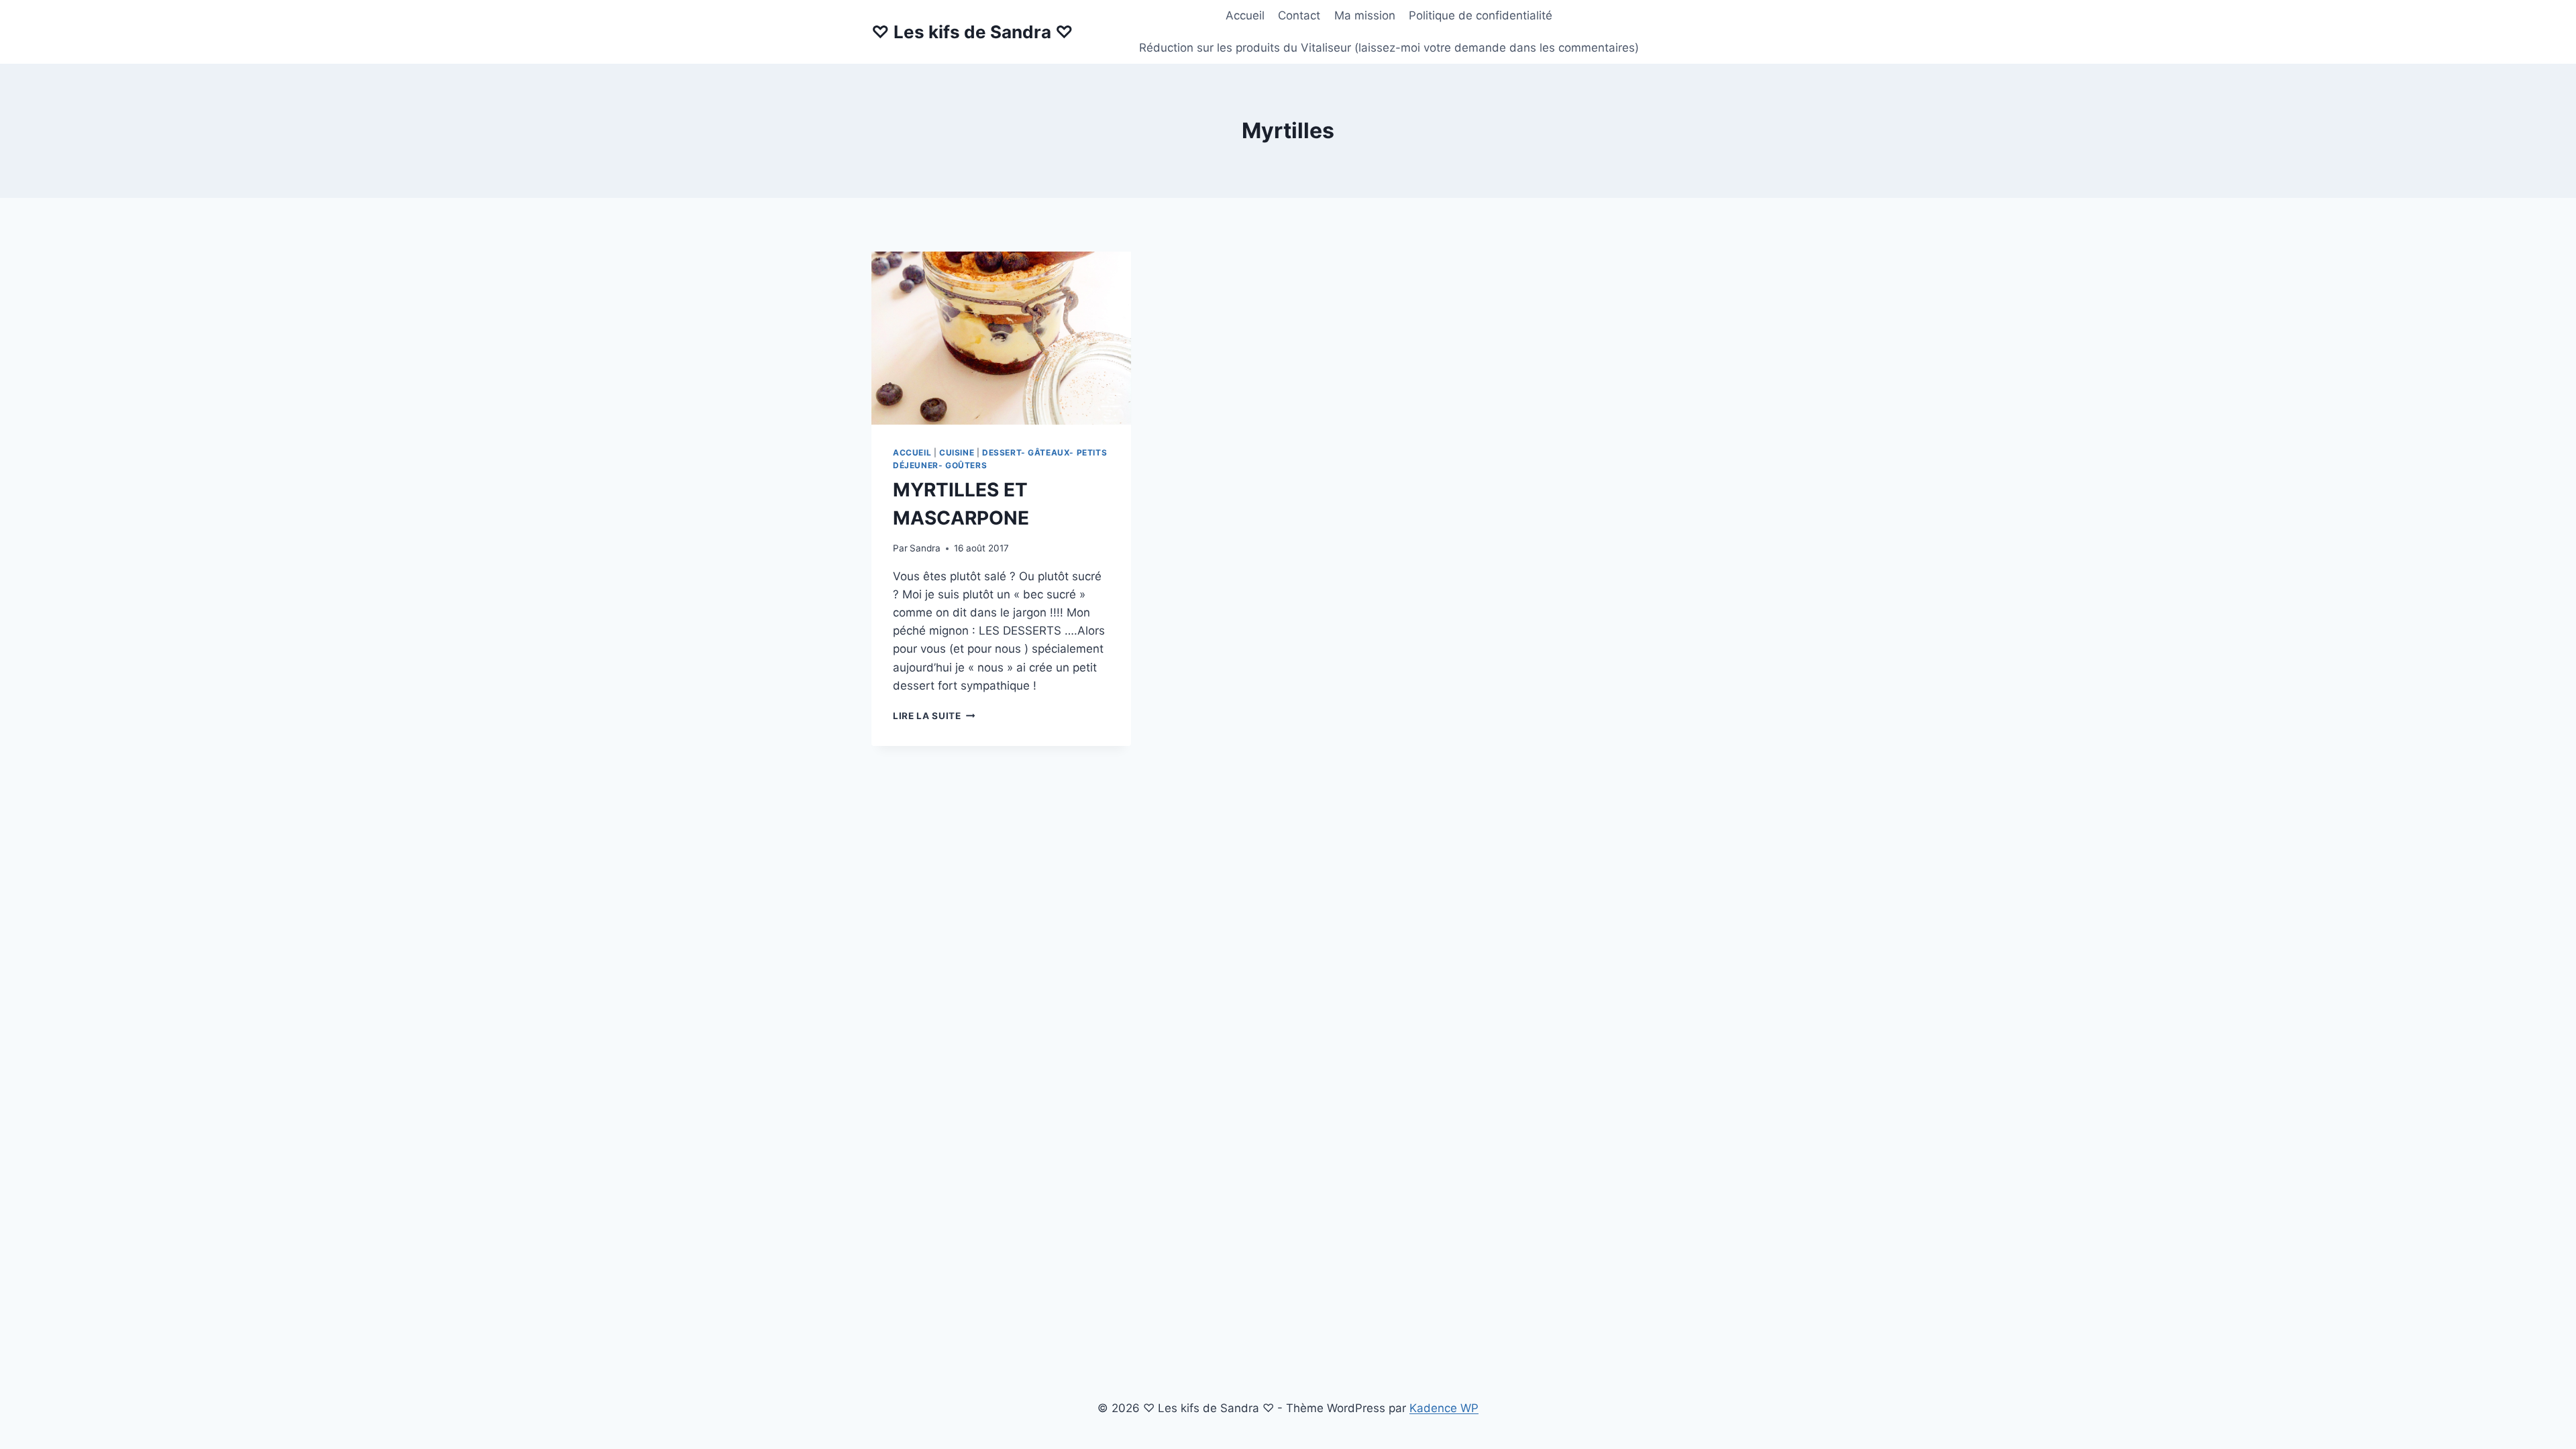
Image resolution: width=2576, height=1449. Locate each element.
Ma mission (1365, 15)
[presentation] (1001, 338)
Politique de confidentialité (1481, 15)
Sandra (925, 548)
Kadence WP (1444, 1408)
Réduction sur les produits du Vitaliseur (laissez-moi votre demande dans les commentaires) (1389, 48)
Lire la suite (934, 716)
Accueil (1245, 15)
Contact (1299, 15)
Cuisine (957, 452)
